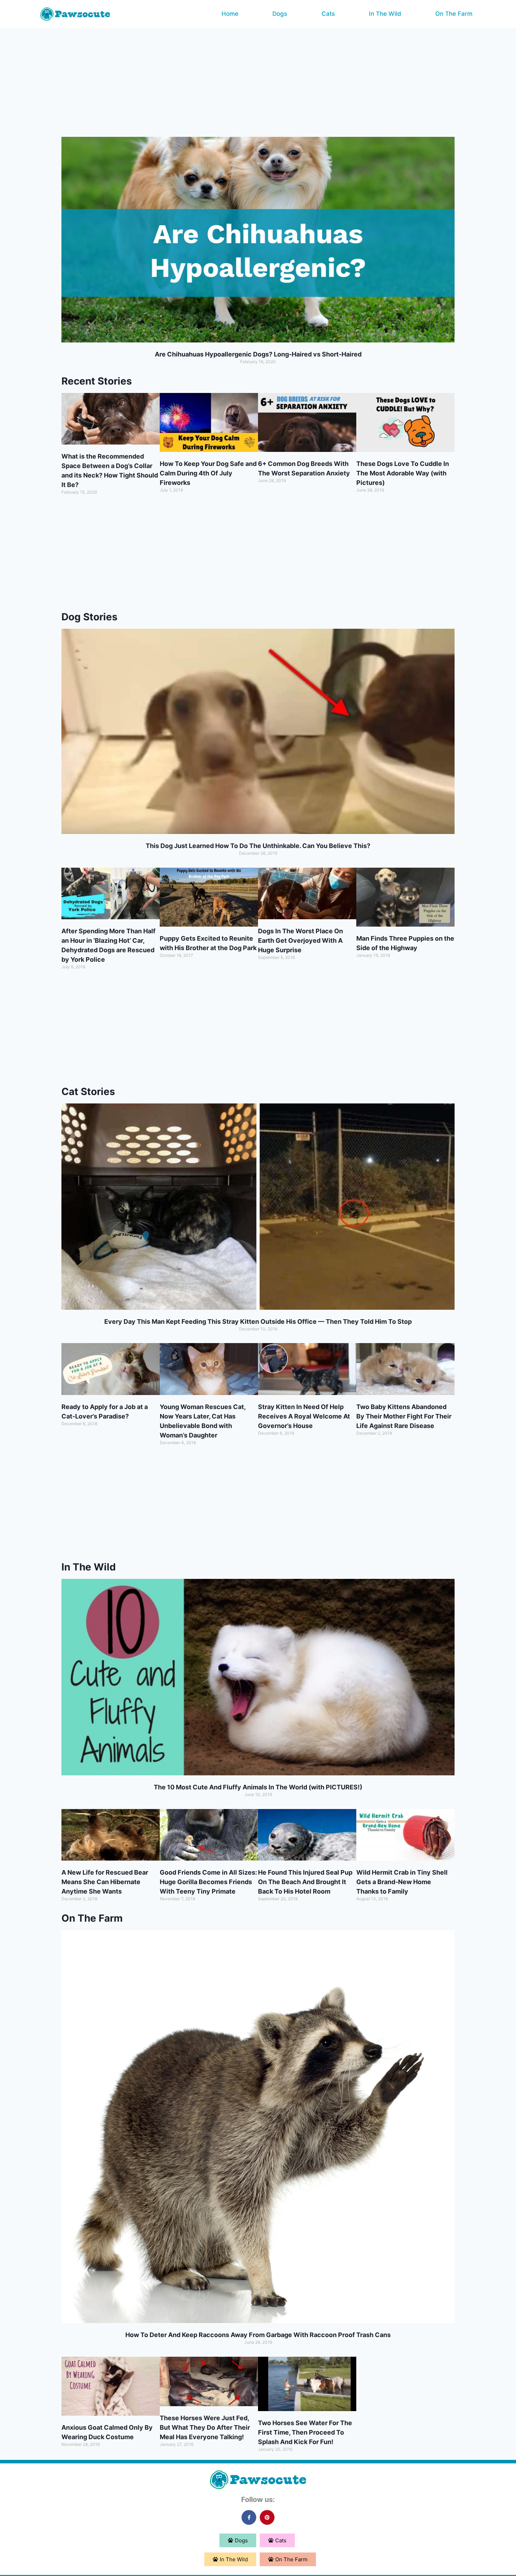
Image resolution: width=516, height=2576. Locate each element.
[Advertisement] (258, 81)
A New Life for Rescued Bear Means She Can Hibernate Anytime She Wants (105, 1882)
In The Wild (385, 14)
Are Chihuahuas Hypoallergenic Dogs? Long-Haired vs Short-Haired (258, 354)
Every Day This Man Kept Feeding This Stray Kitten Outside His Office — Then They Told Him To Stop (258, 1322)
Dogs (280, 14)
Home (230, 14)
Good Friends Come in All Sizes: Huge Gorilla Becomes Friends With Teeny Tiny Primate (208, 1882)
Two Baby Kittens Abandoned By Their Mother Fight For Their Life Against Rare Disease (404, 1416)
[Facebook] (249, 2517)
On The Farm (454, 14)
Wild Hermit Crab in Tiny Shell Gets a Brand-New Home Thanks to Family (402, 1882)
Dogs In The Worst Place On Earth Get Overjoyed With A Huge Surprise (300, 940)
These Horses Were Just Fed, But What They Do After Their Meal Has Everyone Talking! (205, 2427)
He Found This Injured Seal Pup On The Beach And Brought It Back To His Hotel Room (305, 1882)
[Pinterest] (267, 2517)
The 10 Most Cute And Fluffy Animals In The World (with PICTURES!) (258, 1787)
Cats (328, 14)
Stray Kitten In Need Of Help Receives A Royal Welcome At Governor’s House (304, 1416)
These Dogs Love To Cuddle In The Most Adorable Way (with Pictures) (403, 473)
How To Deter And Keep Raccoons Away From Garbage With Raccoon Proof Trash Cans (258, 2335)
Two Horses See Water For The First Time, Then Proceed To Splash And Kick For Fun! (305, 2432)
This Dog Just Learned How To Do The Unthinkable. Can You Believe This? (258, 846)
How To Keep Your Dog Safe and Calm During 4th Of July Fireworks (208, 473)
